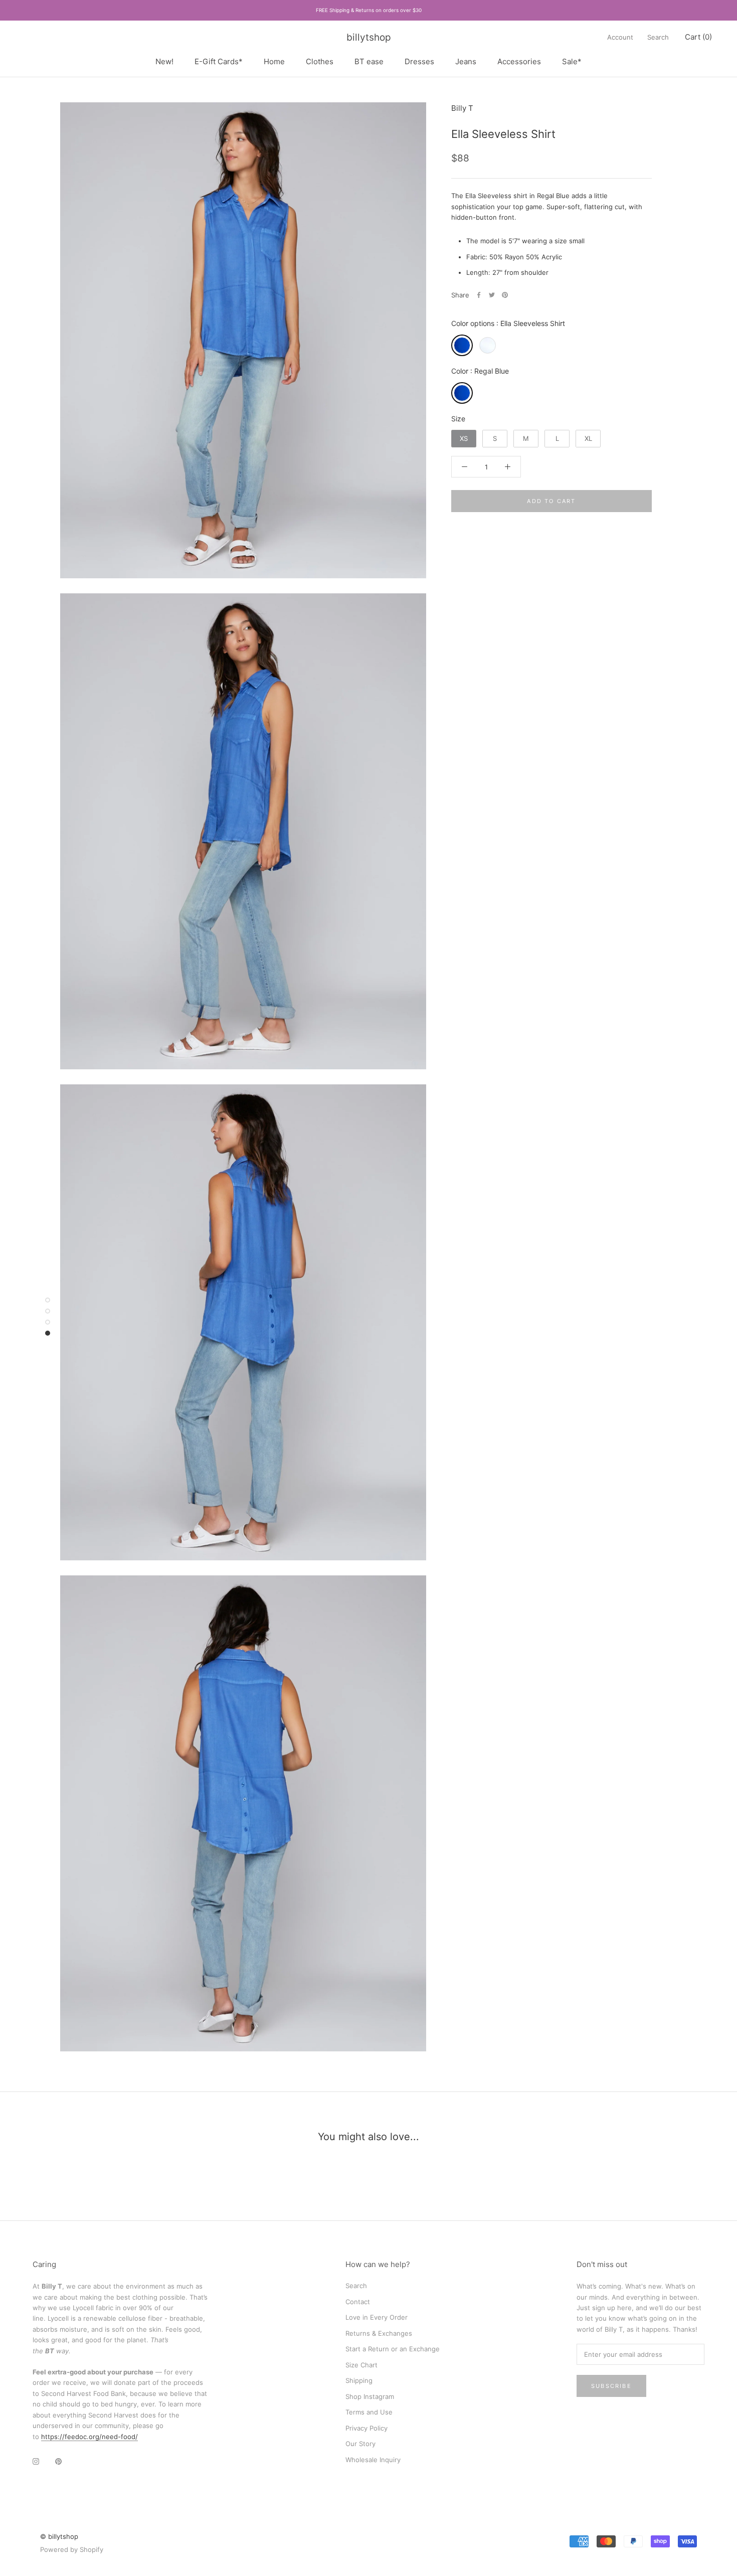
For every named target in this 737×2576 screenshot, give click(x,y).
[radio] (462, 345)
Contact (358, 2302)
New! (164, 61)
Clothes (320, 61)
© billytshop (59, 2536)
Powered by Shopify (72, 2549)
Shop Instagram (370, 2396)
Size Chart (361, 2365)
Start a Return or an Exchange (393, 2349)
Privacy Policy (366, 2428)
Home (274, 61)
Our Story (360, 2444)
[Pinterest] (505, 295)
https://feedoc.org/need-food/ (89, 2437)
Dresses (419, 61)
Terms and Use (369, 2412)
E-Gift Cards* (219, 61)
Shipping (359, 2380)
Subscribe (611, 2386)
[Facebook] (479, 295)
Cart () (698, 37)
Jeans (466, 61)
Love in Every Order (377, 2317)
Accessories (519, 61)
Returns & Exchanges (379, 2333)
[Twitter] (492, 295)
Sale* (572, 61)
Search (658, 37)
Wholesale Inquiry (373, 2460)
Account (620, 37)
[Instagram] (36, 2461)
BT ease (369, 61)
